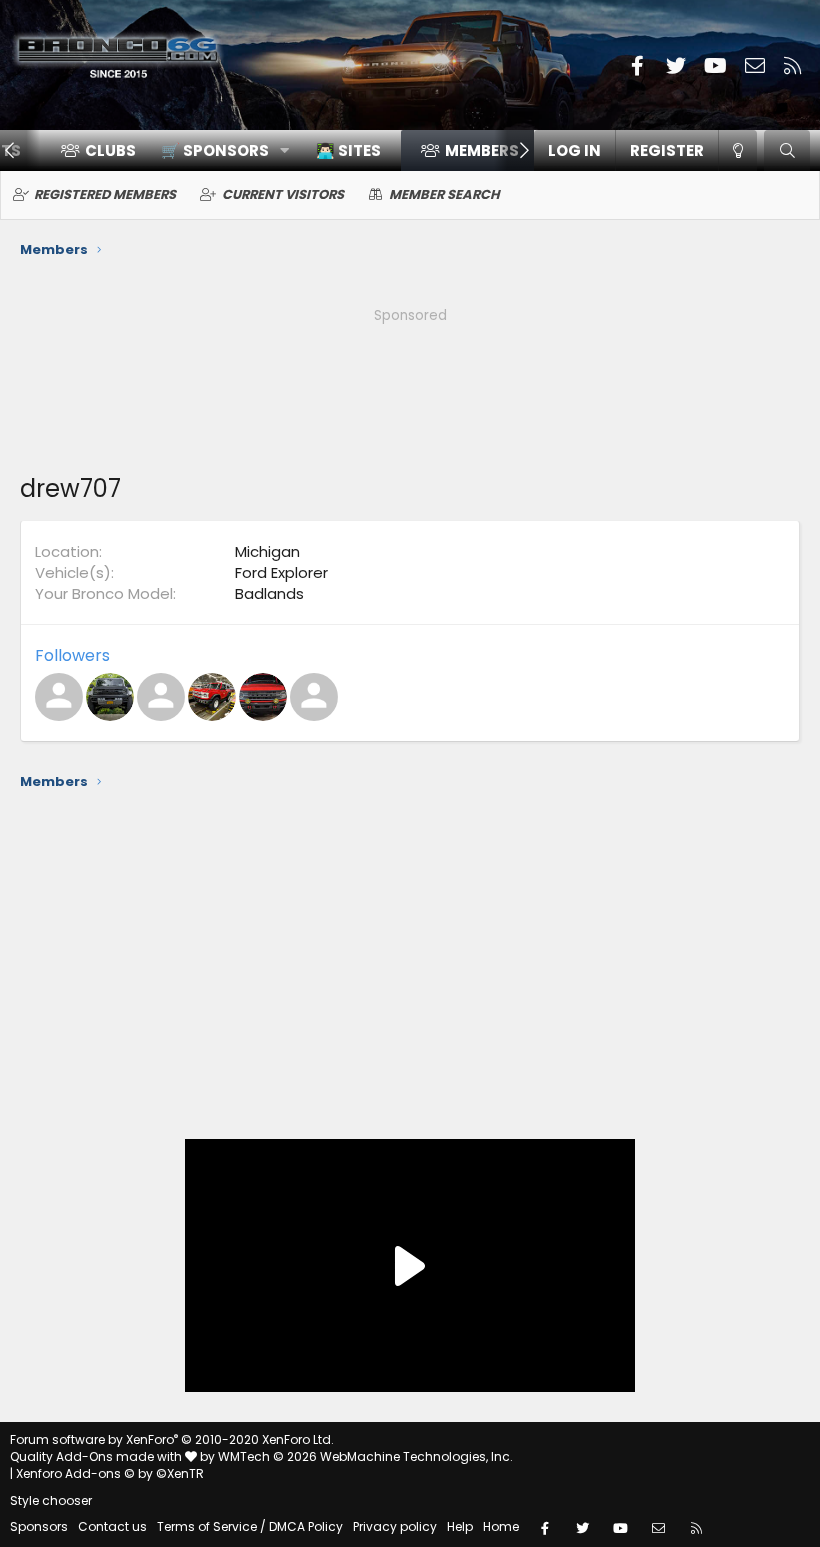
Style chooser (51, 1500)
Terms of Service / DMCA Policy (250, 1526)
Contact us (112, 1526)
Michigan (267, 551)
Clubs (110, 150)
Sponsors (39, 1526)
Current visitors (283, 194)
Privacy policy (395, 1526)
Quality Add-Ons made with (97, 1456)
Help (460, 1526)
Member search (444, 194)
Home (501, 1526)
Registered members (105, 194)
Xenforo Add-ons (110, 1473)
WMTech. (365, 1456)
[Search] (787, 150)
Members (482, 150)
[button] (218, 150)
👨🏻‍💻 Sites (348, 150)
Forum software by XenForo (172, 1439)
